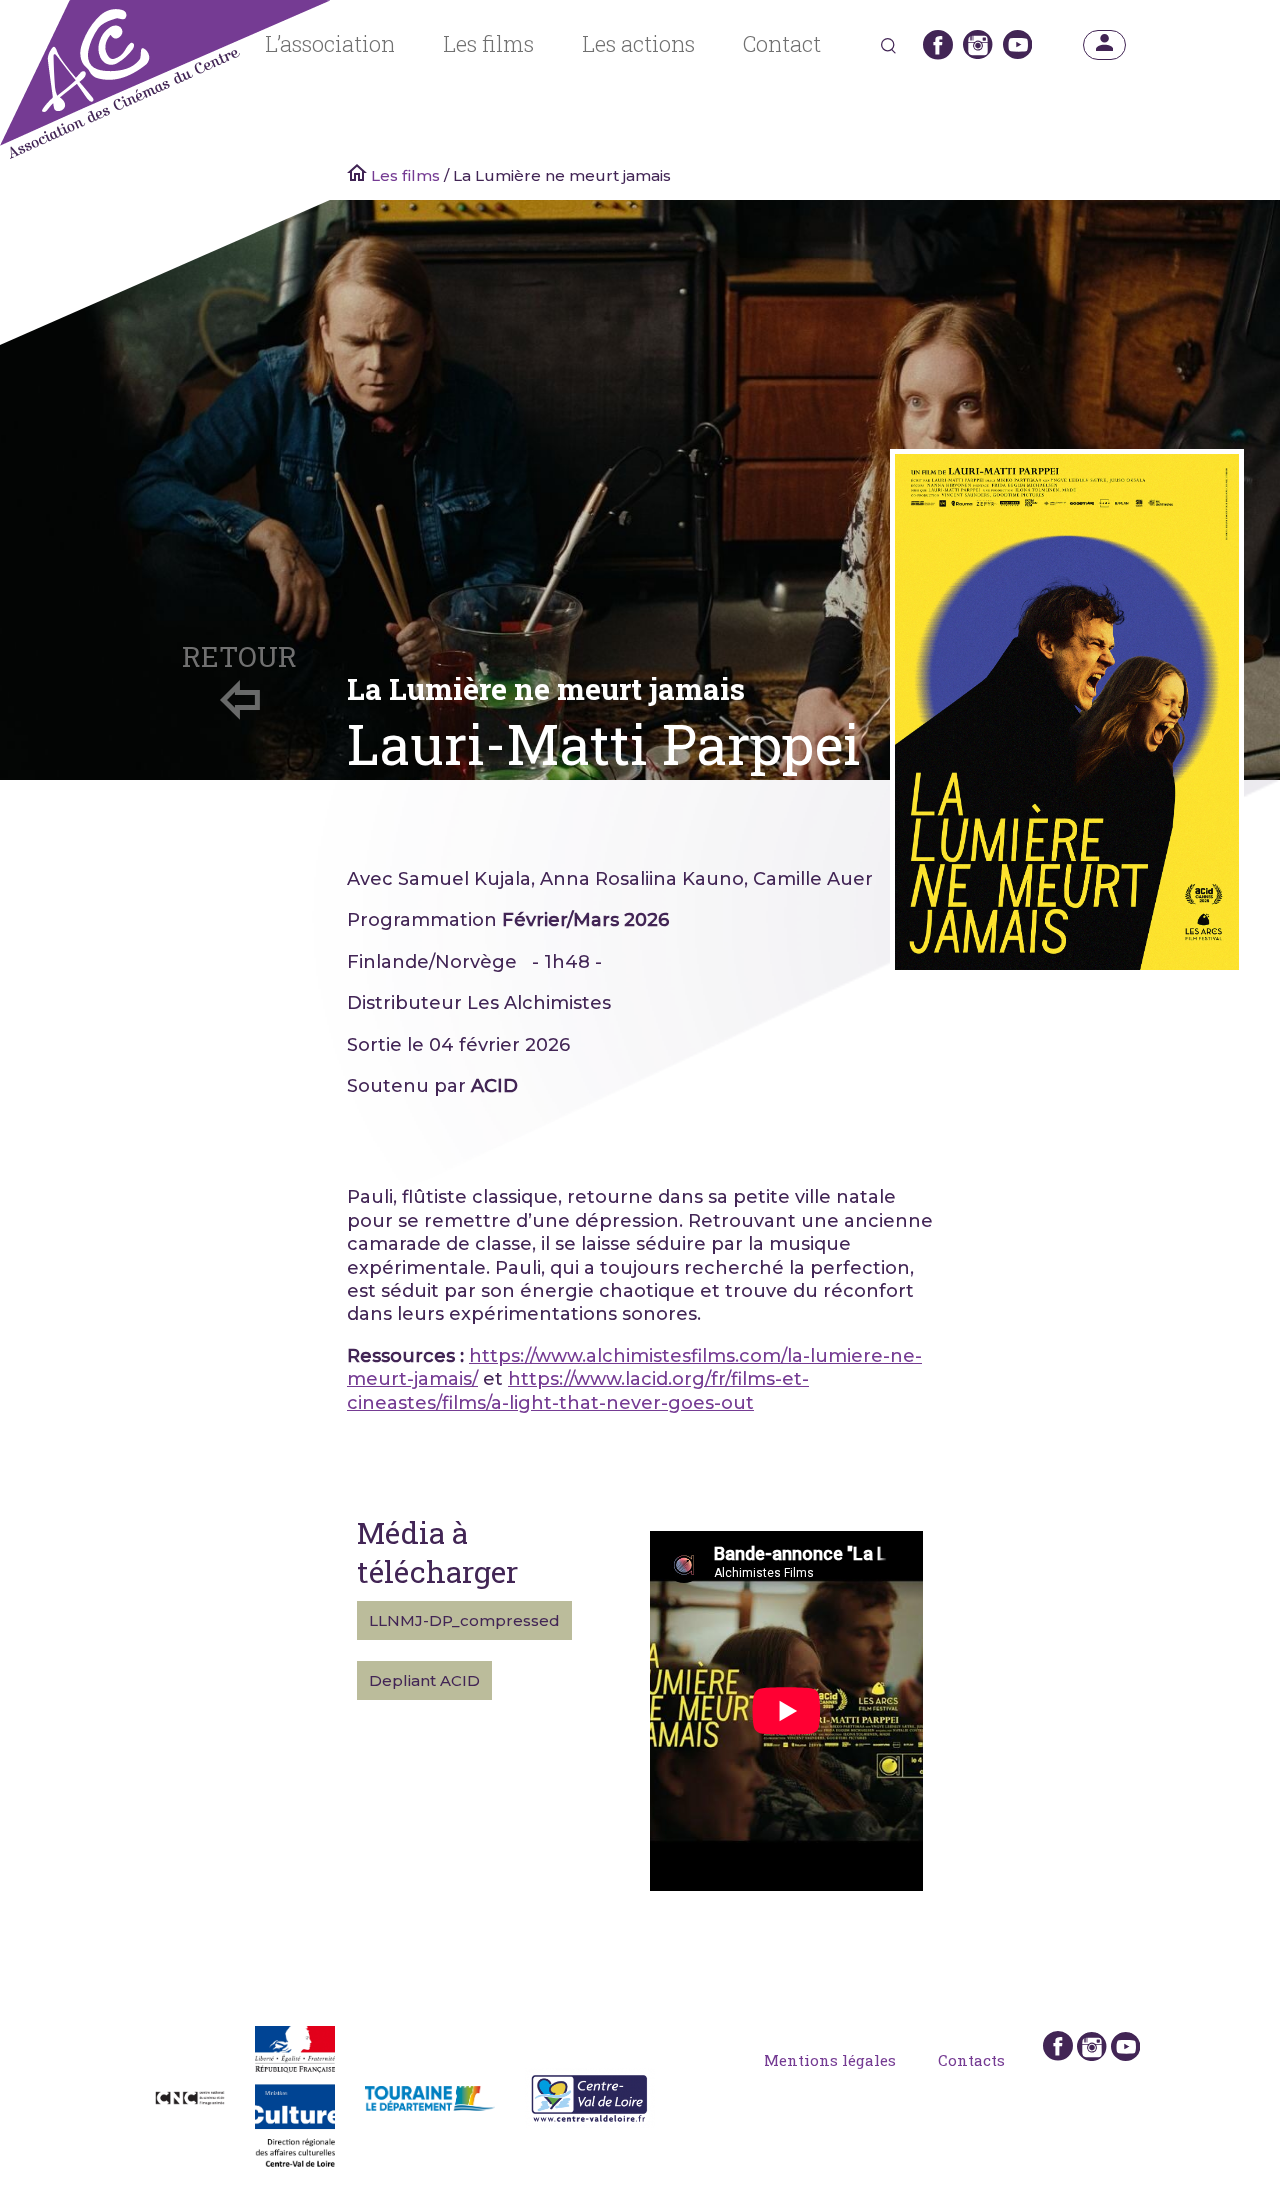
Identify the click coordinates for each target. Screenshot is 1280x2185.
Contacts (971, 2060)
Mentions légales (830, 2060)
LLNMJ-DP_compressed (464, 1620)
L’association (330, 44)
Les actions (638, 44)
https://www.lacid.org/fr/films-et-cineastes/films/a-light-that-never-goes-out (578, 1390)
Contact (782, 44)
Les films (488, 44)
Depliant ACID (424, 1680)
